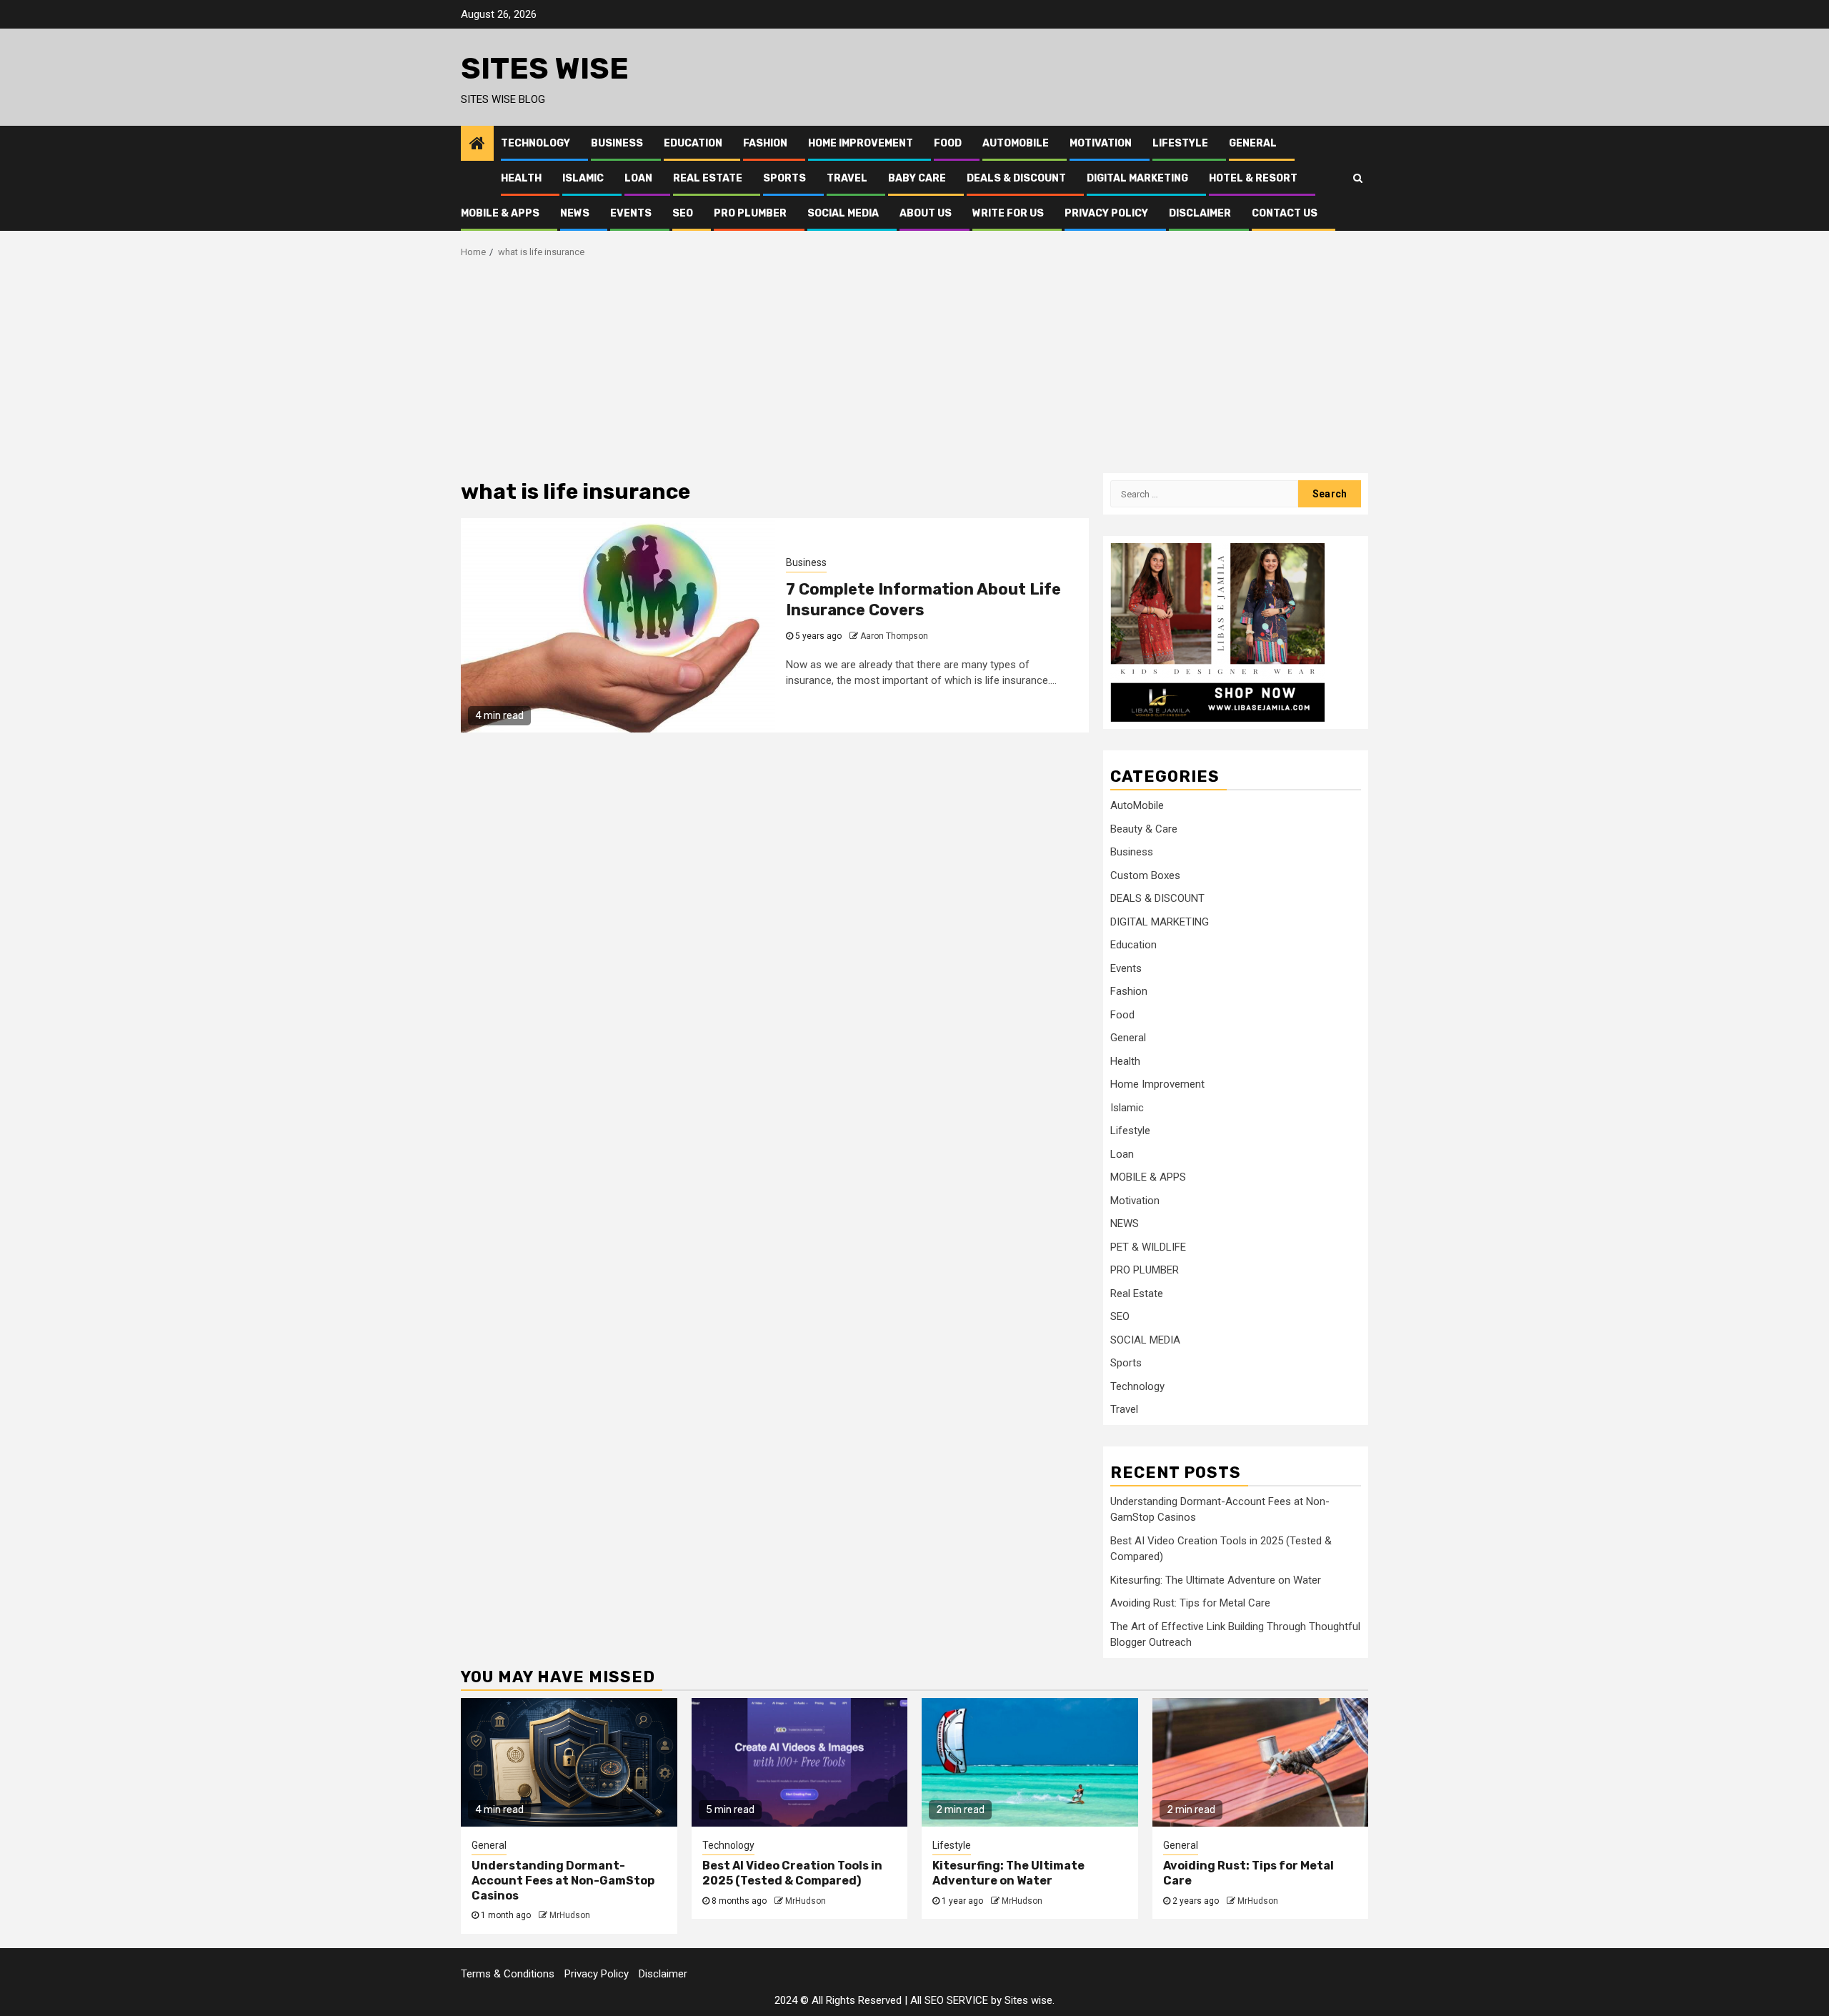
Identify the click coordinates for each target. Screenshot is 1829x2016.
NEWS (575, 213)
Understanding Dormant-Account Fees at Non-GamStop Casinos (563, 1881)
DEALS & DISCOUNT (1016, 178)
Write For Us (1008, 213)
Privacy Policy (1106, 213)
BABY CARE (917, 178)
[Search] (1358, 178)
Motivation (1101, 143)
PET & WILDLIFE (1148, 1247)
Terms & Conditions (508, 1974)
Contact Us (1285, 213)
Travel (847, 178)
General (1253, 143)
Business (617, 143)
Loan (638, 178)
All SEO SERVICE (949, 2000)
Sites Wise (545, 69)
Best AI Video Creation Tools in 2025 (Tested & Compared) (792, 1873)
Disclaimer (1200, 213)
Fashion (765, 143)
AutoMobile (1016, 143)
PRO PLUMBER (750, 213)
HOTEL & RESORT (1253, 178)
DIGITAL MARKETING (1137, 178)
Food (948, 143)
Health (521, 178)
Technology (535, 143)
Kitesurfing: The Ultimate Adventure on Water (1216, 1580)
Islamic (583, 178)
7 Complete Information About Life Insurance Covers (923, 600)
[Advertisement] (914, 366)
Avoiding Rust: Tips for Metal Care (1190, 1603)
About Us (926, 213)
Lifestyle (1180, 143)
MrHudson (570, 1915)
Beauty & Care (1144, 829)
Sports (784, 178)
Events (631, 213)
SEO (683, 213)
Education (693, 143)
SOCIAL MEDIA (843, 213)
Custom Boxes (1145, 875)
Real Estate (708, 178)
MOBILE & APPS (500, 213)
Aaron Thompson (894, 636)
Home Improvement (861, 143)
